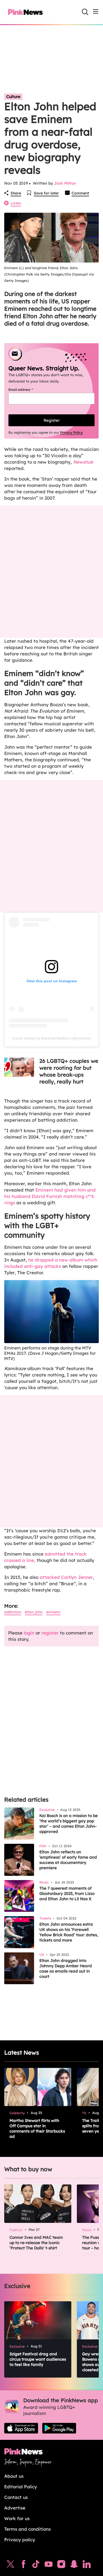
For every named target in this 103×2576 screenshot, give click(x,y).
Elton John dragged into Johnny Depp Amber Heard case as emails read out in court (66, 1968)
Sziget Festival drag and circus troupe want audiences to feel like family (38, 2359)
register (50, 1633)
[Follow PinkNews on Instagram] (61, 2565)
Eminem (53, 1612)
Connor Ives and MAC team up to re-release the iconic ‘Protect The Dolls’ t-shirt (36, 2243)
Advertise (15, 2508)
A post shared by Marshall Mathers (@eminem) (52, 1038)
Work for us (17, 2518)
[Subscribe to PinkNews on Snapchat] (74, 2565)
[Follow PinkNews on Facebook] (23, 2565)
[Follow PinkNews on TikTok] (36, 2565)
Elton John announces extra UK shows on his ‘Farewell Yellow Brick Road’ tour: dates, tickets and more (69, 1932)
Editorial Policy (21, 2487)
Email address (27, 390)
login (29, 1633)
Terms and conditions (27, 2529)
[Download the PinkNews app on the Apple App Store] (21, 2428)
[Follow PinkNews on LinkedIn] (87, 2565)
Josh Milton (65, 183)
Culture (13, 97)
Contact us (16, 2497)
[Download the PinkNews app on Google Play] (59, 2428)
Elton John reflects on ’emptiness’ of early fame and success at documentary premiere (68, 1860)
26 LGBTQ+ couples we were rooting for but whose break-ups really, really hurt (69, 1071)
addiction (13, 1612)
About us (14, 2476)
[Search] (85, 12)
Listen (16, 203)
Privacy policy (20, 2540)
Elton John (34, 1612)
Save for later (46, 193)
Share (16, 193)
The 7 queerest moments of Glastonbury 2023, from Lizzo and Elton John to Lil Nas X (67, 1893)
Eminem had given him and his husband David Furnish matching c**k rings (50, 1196)
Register (52, 420)
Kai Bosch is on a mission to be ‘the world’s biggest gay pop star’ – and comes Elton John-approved (69, 1824)
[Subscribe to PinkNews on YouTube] (49, 2565)
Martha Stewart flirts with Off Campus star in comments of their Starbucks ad (37, 2128)
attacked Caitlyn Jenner (65, 1577)
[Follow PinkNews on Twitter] (11, 2565)
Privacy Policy (71, 432)
